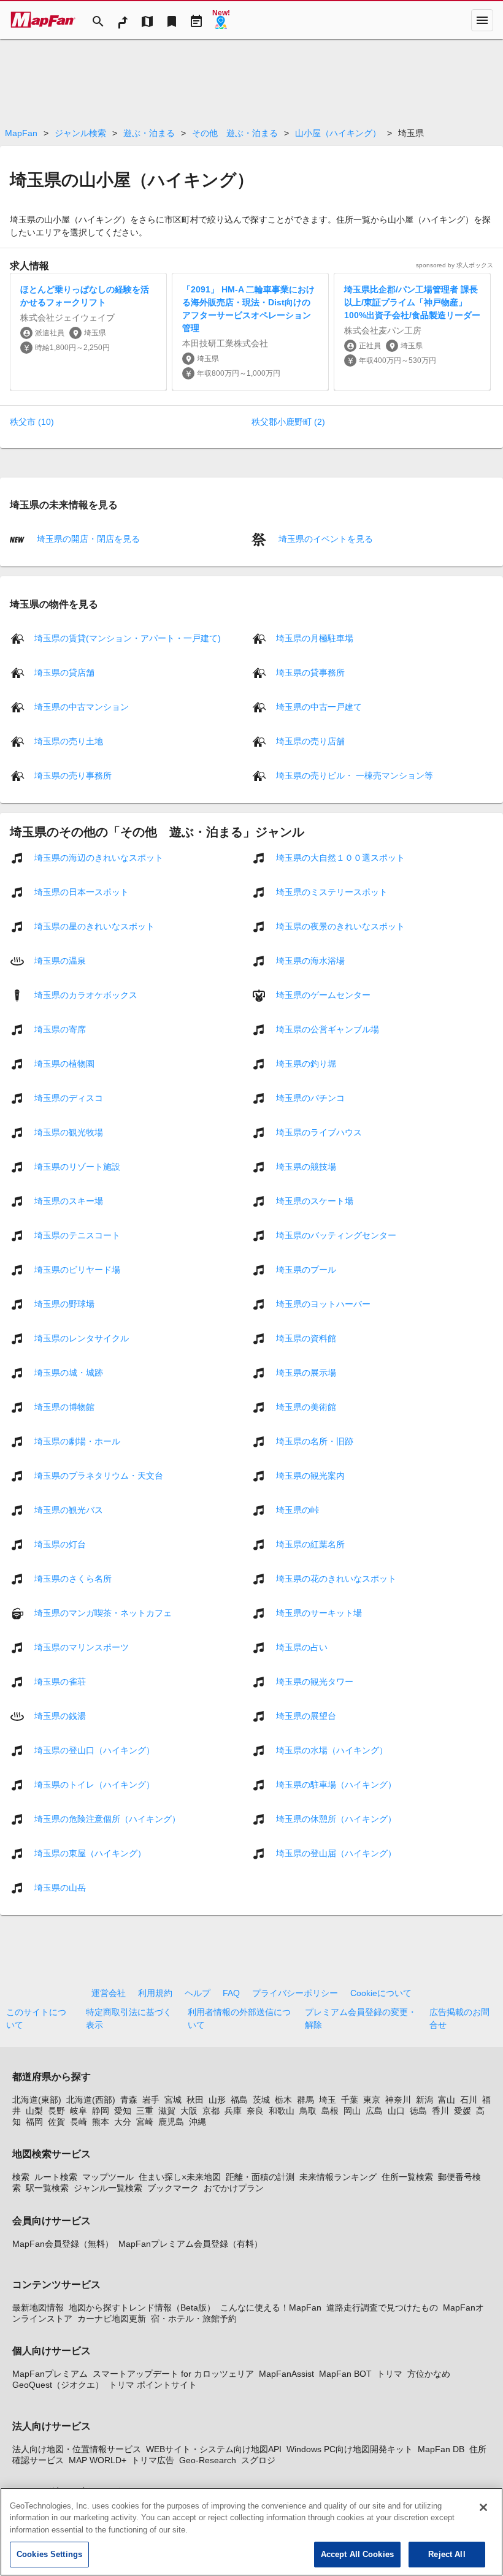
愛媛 (463, 2111)
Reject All (447, 2554)
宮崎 (145, 2122)
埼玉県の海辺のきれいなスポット (99, 857)
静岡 (101, 2111)
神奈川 (398, 2100)
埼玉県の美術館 (306, 1406)
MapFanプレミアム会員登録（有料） (190, 2244)
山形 (217, 2100)
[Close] (483, 2507)
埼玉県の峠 (298, 1509)
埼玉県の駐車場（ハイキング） (336, 1784)
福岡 (34, 2122)
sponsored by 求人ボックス (455, 265)
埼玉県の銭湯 (60, 1715)
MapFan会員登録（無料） (63, 2244)
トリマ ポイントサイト (153, 2385)
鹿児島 (171, 2122)
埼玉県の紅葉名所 (310, 1544)
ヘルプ (198, 1993)
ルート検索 (56, 2177)
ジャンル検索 (80, 133)
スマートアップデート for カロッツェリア (173, 2374)
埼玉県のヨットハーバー (323, 1303)
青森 (129, 2100)
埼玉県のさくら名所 (73, 1578)
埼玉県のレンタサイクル (82, 1338)
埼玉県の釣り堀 (306, 1063)
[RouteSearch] (123, 20)
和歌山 (282, 2111)
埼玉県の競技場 (306, 1166)
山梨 (34, 2111)
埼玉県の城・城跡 (69, 1372)
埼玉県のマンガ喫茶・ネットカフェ (103, 1612)
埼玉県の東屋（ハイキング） (90, 1853)
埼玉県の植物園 (64, 1063)
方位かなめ (429, 2374)
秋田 (195, 2100)
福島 (239, 2100)
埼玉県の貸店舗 (64, 672)
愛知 (123, 2111)
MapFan (21, 133)
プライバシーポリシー (295, 1993)
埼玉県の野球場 (64, 1303)
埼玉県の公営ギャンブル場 (328, 1029)
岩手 (151, 2100)
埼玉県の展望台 (306, 1715)
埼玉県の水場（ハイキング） (332, 1750)
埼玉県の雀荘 (60, 1681)
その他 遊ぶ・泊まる (235, 133)
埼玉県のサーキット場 (319, 1612)
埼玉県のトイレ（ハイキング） (94, 1784)
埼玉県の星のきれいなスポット (94, 926)
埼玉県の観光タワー (315, 1681)
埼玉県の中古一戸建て (319, 706)
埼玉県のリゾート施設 (77, 1166)
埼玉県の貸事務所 (310, 672)
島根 (330, 2111)
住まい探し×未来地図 (180, 2177)
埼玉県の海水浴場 (310, 960)
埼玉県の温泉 (60, 960)
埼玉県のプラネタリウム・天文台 (99, 1475)
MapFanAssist (286, 2374)
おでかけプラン (234, 2188)
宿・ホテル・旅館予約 (194, 2319)
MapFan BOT (345, 2374)
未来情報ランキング (338, 2177)
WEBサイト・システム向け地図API (214, 2449)
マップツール (108, 2177)
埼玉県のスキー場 (69, 1200)
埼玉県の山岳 (60, 1887)
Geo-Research (208, 2460)
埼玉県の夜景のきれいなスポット (340, 926)
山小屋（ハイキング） (338, 133)
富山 (447, 2100)
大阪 (189, 2111)
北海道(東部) (37, 2100)
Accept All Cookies (357, 2554)
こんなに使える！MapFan (271, 2307)
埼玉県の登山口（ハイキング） (94, 1750)
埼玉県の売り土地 (69, 741)
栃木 (283, 2100)
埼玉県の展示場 (306, 1372)
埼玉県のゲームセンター (323, 994)
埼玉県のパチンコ (310, 1097)
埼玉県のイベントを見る (324, 539)
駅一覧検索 (47, 2188)
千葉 (350, 2100)
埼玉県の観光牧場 (69, 1132)
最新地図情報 (38, 2307)
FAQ (231, 1993)
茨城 (261, 2100)
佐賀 (56, 2122)
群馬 (305, 2100)
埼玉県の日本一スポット (82, 891)
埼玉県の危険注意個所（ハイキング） (107, 1818)
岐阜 (79, 2111)
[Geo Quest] (221, 20)
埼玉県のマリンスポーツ (82, 1647)
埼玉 (328, 2100)
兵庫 (233, 2111)
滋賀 (167, 2111)
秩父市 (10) (32, 422)
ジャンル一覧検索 (108, 2188)
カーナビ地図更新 (112, 2319)
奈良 (255, 2111)
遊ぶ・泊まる (149, 133)
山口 (396, 2111)
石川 (469, 2100)
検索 (21, 2177)
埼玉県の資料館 (306, 1338)
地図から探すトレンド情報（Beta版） (142, 2307)
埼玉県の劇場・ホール (77, 1441)
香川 (440, 2111)
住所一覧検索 (407, 2177)
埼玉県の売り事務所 (73, 775)
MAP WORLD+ (98, 2460)
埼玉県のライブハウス (319, 1132)
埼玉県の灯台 (60, 1544)
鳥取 (308, 2111)
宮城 (173, 2100)
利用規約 (155, 1993)
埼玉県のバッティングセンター (336, 1235)
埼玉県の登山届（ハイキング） (336, 1853)
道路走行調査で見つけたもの (382, 2307)
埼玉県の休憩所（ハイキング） (336, 1818)
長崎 (79, 2122)
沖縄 (198, 2122)
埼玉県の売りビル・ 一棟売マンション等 (355, 775)
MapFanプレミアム (50, 2374)
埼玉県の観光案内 (310, 1475)
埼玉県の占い (302, 1647)
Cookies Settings (49, 2554)
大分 (123, 2122)
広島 (374, 2111)
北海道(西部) (91, 2100)
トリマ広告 (153, 2460)
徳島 (418, 2111)
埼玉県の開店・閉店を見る (87, 539)
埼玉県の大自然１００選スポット (340, 857)
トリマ (390, 2374)
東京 (372, 2100)
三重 (145, 2111)
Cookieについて (381, 1993)
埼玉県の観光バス (69, 1509)
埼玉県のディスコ (69, 1097)
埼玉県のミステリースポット (332, 891)
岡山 (352, 2111)
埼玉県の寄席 (60, 1029)
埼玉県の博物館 (64, 1406)
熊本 (101, 2122)
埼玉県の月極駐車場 (315, 638)
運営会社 (109, 1993)
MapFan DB (441, 2449)
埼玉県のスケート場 (315, 1200)
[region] (251, 2532)
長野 (56, 2111)
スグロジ (258, 2460)
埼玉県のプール (306, 1269)
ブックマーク (173, 2188)
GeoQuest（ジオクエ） (58, 2385)
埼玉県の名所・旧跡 (315, 1441)
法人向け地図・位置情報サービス (77, 2449)
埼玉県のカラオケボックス (86, 994)
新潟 (424, 2100)
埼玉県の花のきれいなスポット (336, 1578)
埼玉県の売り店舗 (310, 741)
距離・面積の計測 (260, 2177)
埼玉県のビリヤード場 (77, 1269)
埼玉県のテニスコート (77, 1235)
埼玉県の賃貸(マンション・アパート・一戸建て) (128, 638)
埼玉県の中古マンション (82, 706)
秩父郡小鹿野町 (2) (288, 422)
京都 (211, 2111)
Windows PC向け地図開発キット (350, 2449)
